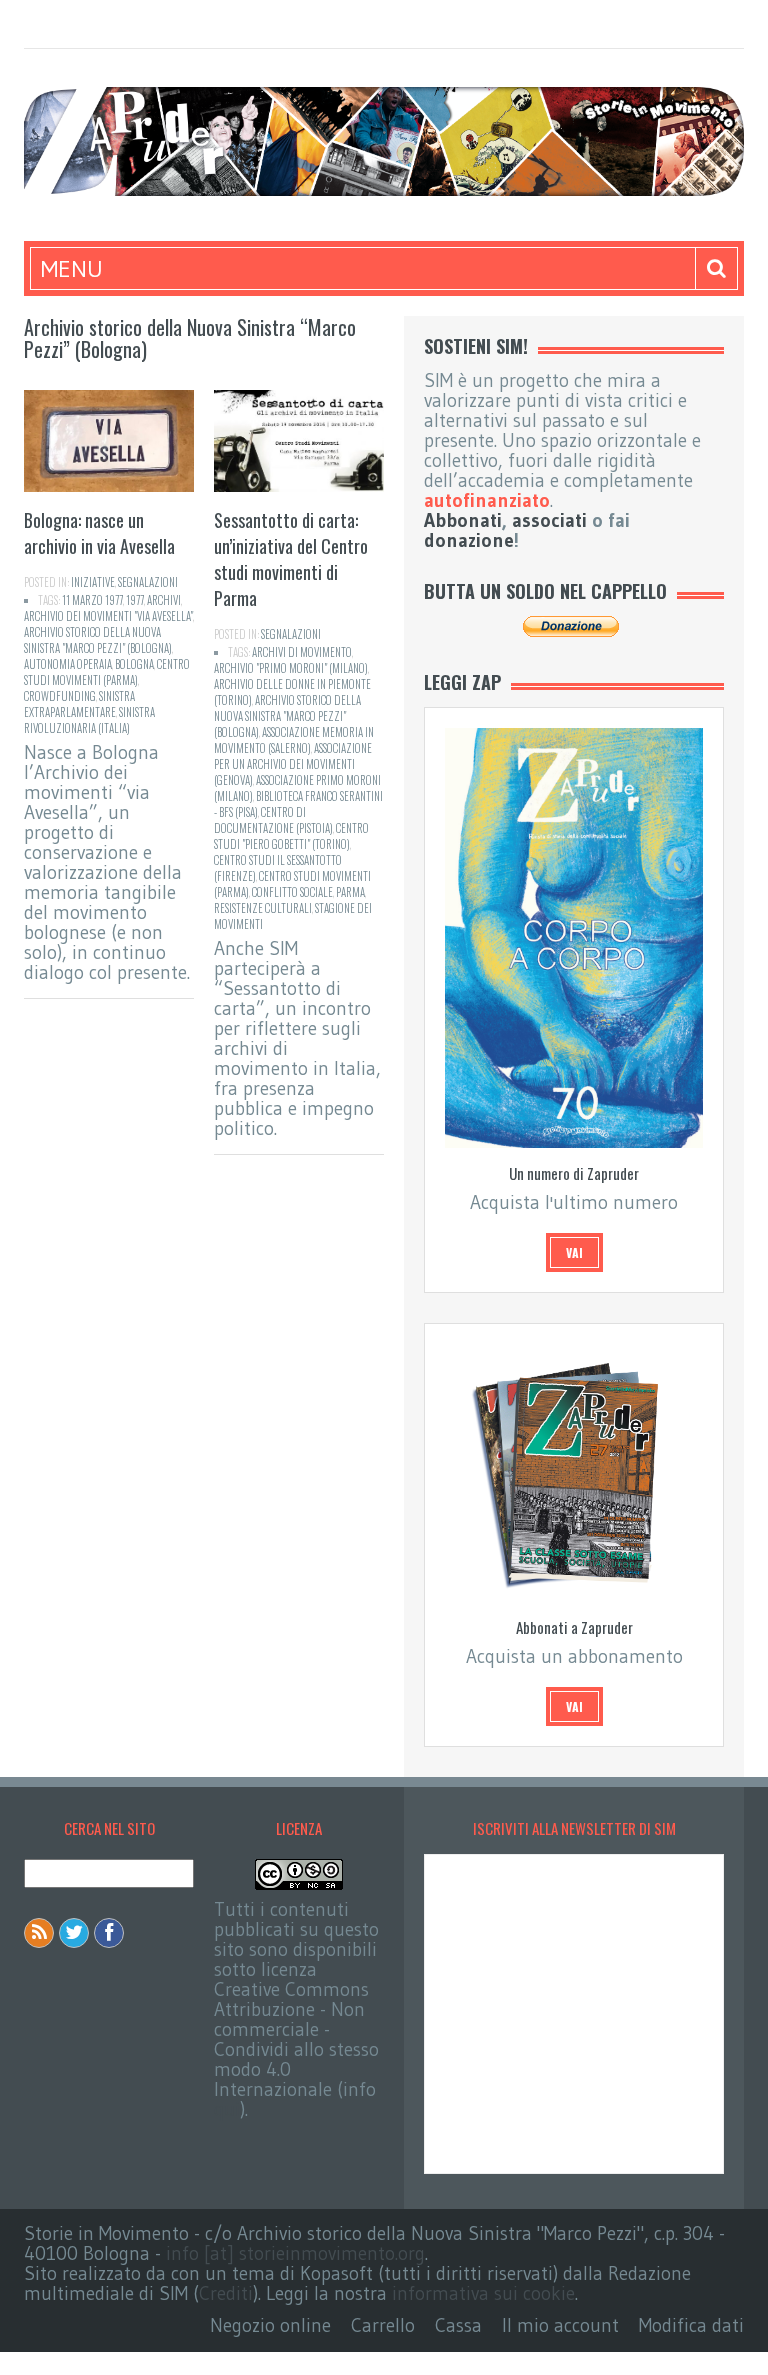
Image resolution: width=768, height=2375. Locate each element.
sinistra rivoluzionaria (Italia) (89, 720)
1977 (135, 600)
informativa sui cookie (483, 2293)
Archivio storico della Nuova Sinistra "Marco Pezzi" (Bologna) (98, 640)
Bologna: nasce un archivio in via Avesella (99, 533)
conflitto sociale (292, 892)
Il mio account (560, 2325)
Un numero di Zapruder (574, 1173)
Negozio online (270, 2325)
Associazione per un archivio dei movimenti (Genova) (293, 764)
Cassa (458, 2325)
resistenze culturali (263, 908)
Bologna (134, 664)
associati (549, 520)
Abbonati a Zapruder (574, 1627)
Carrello (383, 2325)
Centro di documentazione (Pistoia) (273, 820)
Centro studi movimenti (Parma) (107, 672)
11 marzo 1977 (92, 600)
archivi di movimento (302, 652)
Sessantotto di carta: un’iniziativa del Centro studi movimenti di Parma (291, 559)
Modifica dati (691, 2325)
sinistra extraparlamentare (79, 704)
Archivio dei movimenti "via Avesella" (108, 616)
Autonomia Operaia (68, 664)
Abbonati (463, 520)
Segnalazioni (148, 582)
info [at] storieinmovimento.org (295, 2253)
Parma (350, 892)
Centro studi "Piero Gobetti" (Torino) (291, 836)
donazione (469, 540)
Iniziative (93, 582)
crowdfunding (60, 696)
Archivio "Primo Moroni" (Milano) (291, 668)
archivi (164, 600)
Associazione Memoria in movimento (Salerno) (294, 740)
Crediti (226, 2293)
